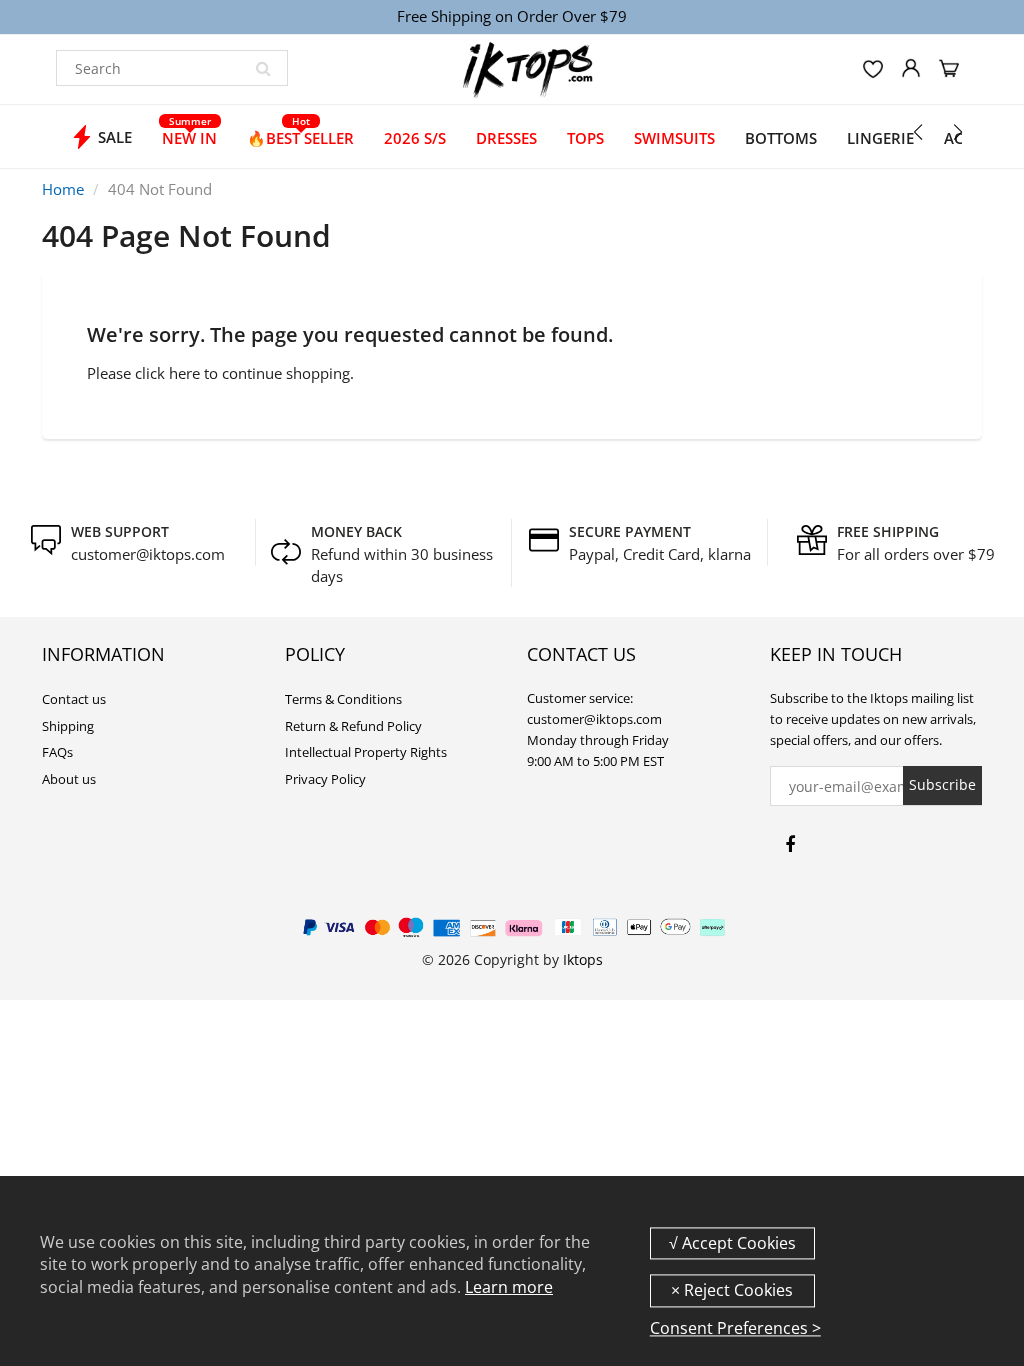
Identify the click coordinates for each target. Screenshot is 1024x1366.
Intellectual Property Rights (366, 752)
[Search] (263, 68)
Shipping (68, 726)
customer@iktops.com (148, 554)
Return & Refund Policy (353, 726)
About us (69, 779)
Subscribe (942, 784)
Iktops (583, 959)
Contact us (74, 699)
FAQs (57, 752)
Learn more (509, 1287)
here (184, 373)
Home (63, 189)
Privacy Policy (325, 779)
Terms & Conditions (343, 699)
